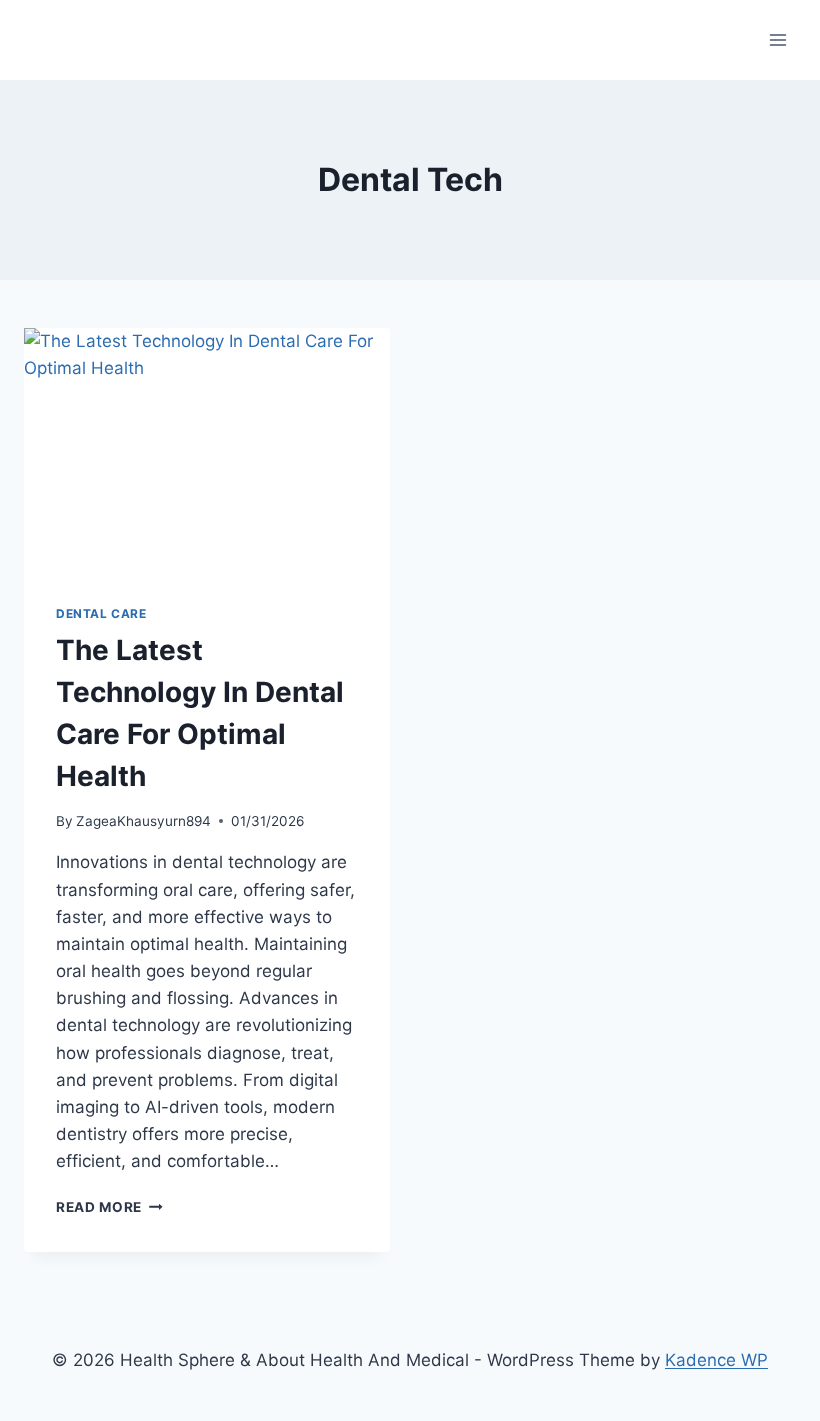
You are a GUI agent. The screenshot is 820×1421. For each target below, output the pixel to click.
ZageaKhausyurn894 (143, 821)
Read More (109, 1207)
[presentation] (207, 450)
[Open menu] (777, 39)
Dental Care (101, 613)
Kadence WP (716, 1360)
